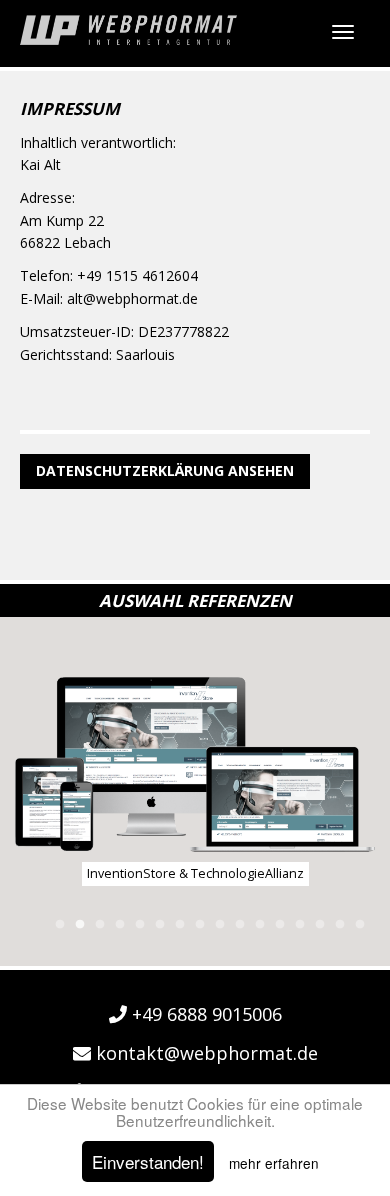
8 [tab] (200, 925)
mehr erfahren (274, 1163)
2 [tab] (80, 925)
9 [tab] (220, 925)
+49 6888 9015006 (204, 1014)
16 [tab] (360, 925)
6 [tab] (160, 925)
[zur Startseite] (128, 30)
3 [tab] (100, 925)
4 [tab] (120, 925)
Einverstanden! (148, 1161)
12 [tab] (280, 925)
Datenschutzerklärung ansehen (165, 470)
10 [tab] (240, 925)
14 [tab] (320, 925)
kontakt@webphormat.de (204, 1053)
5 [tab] (140, 925)
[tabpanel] (195, 781)
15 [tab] (340, 925)
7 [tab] (180, 925)
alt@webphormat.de (132, 298)
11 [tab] (260, 925)
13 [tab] (300, 925)
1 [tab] (60, 925)
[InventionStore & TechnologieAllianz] (195, 764)
